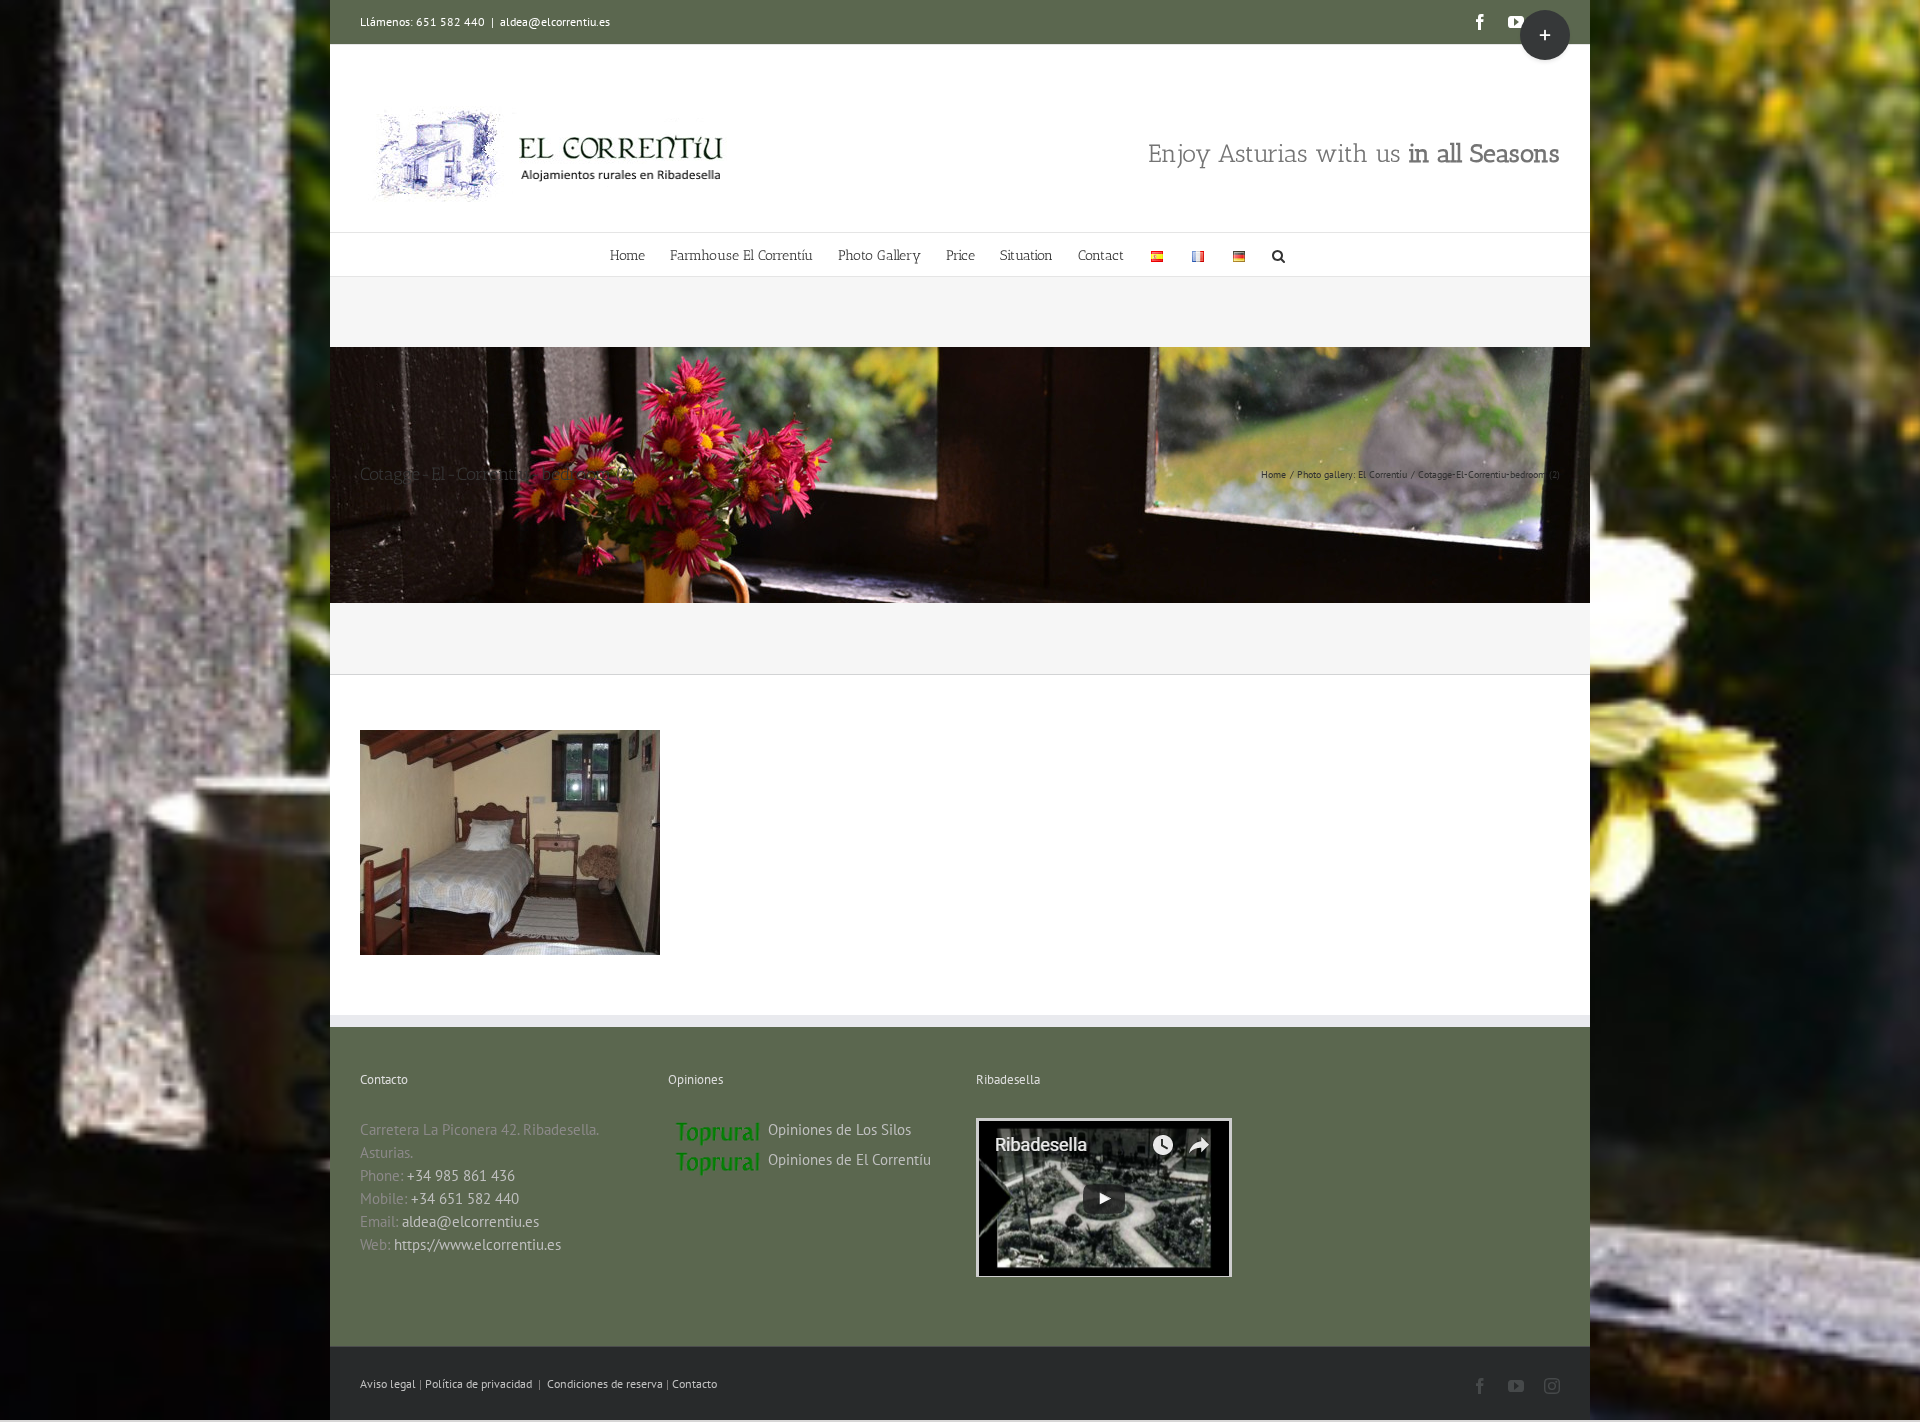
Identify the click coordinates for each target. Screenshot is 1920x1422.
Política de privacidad (480, 1383)
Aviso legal (389, 1383)
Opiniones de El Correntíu (849, 1159)
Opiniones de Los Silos (839, 1129)
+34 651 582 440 (465, 1198)
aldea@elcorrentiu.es (555, 21)
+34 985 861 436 (461, 1175)
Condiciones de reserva (605, 1383)
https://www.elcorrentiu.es (477, 1244)
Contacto (694, 1383)
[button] (1278, 254)
